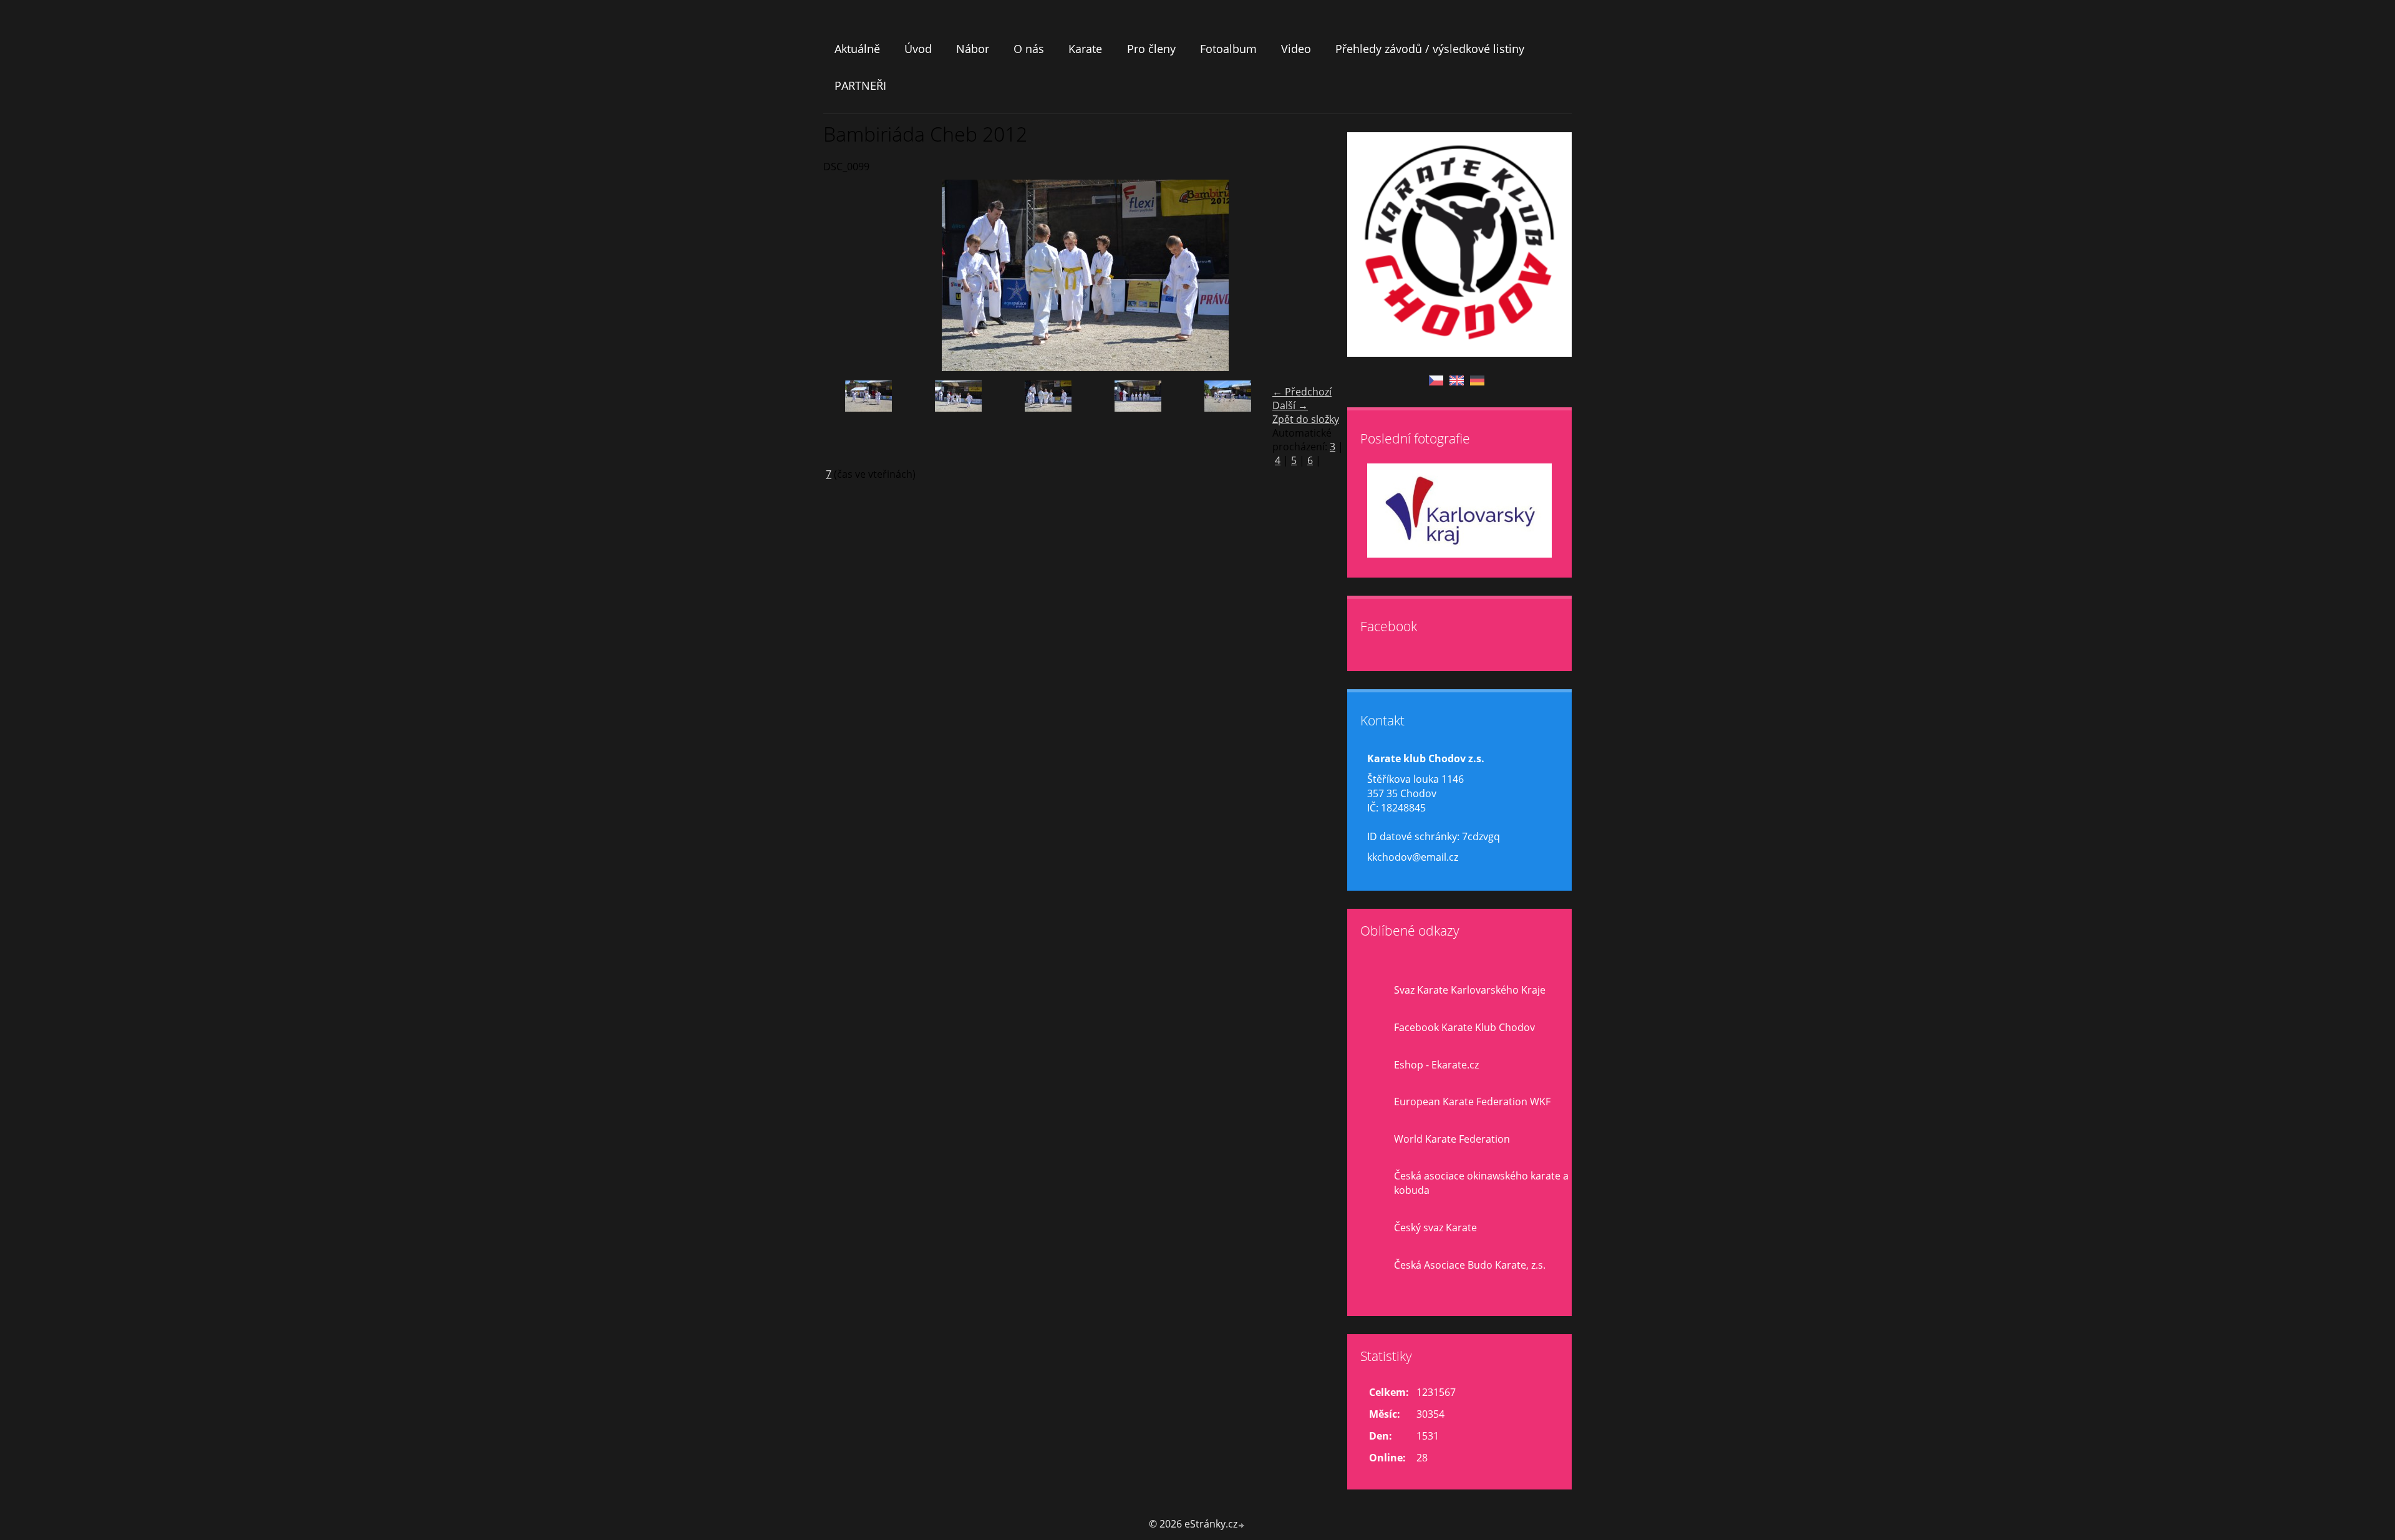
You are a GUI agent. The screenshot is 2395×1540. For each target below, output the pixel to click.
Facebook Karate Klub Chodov (1464, 1027)
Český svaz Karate (1435, 1228)
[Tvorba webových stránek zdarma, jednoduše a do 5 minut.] (1242, 1525)
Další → (1290, 405)
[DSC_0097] (1138, 421)
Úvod (918, 49)
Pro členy (1151, 49)
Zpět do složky (1306, 419)
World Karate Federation (1452, 1139)
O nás (1029, 49)
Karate (1085, 49)
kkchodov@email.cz (1413, 857)
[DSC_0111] (868, 421)
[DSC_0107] (958, 421)
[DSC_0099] (1048, 421)
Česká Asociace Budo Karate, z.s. (1470, 1265)
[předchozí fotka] (844, 275)
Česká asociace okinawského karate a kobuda (1481, 1183)
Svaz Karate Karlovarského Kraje (1470, 990)
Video (1296, 49)
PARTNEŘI (860, 85)
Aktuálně (857, 49)
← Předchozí (1302, 392)
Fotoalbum (1228, 49)
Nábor (973, 49)
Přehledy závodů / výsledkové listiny (1430, 49)
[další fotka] (1327, 275)
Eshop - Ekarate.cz (1436, 1065)
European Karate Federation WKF (1472, 1102)
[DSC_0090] (1227, 421)
